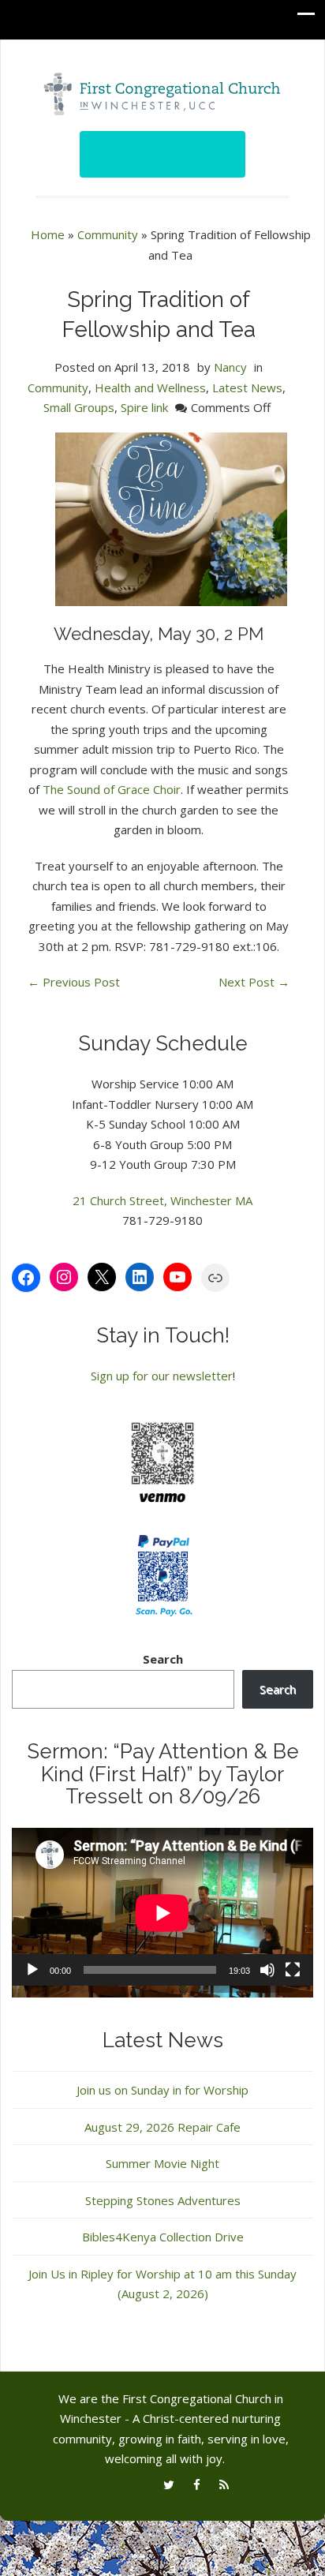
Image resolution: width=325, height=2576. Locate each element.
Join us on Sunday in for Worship (162, 2090)
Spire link (144, 407)
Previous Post (74, 982)
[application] (162, 1913)
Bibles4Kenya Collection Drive (163, 2237)
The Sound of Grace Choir (112, 789)
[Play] (32, 1970)
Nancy (230, 367)
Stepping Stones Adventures (163, 2200)
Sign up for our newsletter (162, 1376)
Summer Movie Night (162, 2163)
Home (48, 234)
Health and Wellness (150, 388)
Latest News (247, 388)
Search (163, 1659)
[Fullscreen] (293, 1970)
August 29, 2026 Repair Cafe (162, 2127)
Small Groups (79, 407)
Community (108, 234)
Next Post (254, 982)
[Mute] (267, 1970)
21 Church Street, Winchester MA (162, 1200)
